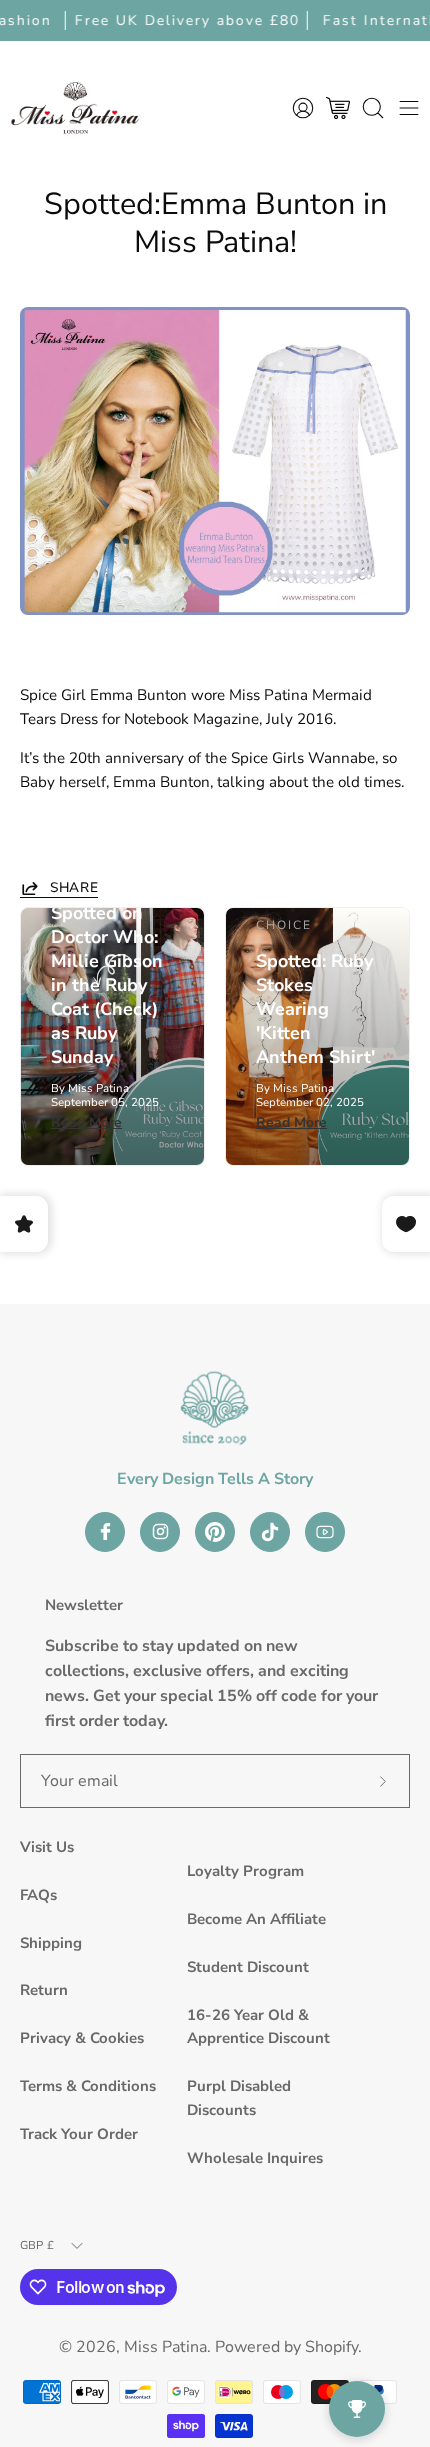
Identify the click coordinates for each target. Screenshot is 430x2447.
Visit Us (47, 1847)
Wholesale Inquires (255, 2158)
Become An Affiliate (256, 1919)
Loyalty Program (245, 1871)
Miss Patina (165, 2347)
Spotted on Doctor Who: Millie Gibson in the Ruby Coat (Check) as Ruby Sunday (107, 985)
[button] (373, 107)
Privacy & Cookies (82, 2038)
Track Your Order (79, 2134)
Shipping (51, 1943)
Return (44, 1990)
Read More (86, 1122)
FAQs (38, 1895)
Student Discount (248, 1967)
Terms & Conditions (88, 2086)
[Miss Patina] (75, 107)
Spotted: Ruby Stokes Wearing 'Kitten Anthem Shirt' (315, 1009)
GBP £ (37, 2245)
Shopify (331, 2347)
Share (74, 888)
